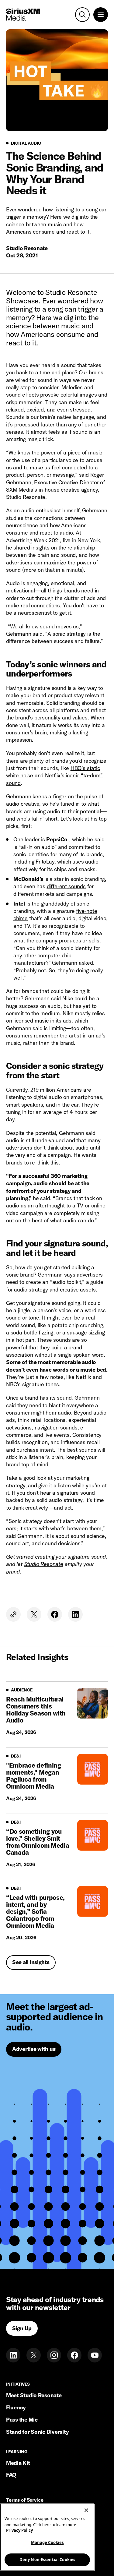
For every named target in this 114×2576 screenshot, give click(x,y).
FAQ (11, 2475)
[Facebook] (74, 2355)
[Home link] (23, 15)
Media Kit (18, 2463)
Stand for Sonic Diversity (37, 2432)
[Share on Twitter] (34, 1614)
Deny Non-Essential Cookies (47, 2560)
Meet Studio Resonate (34, 2395)
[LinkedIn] (13, 2355)
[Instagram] (54, 2355)
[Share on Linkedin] (75, 1614)
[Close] (86, 2510)
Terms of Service (25, 2500)
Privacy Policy (19, 2530)
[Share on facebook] (55, 1614)
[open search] (82, 15)
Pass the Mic (22, 2420)
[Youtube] (95, 2355)
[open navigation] (101, 15)
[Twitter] (34, 2355)
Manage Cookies (47, 2542)
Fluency (16, 2407)
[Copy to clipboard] (13, 1614)
